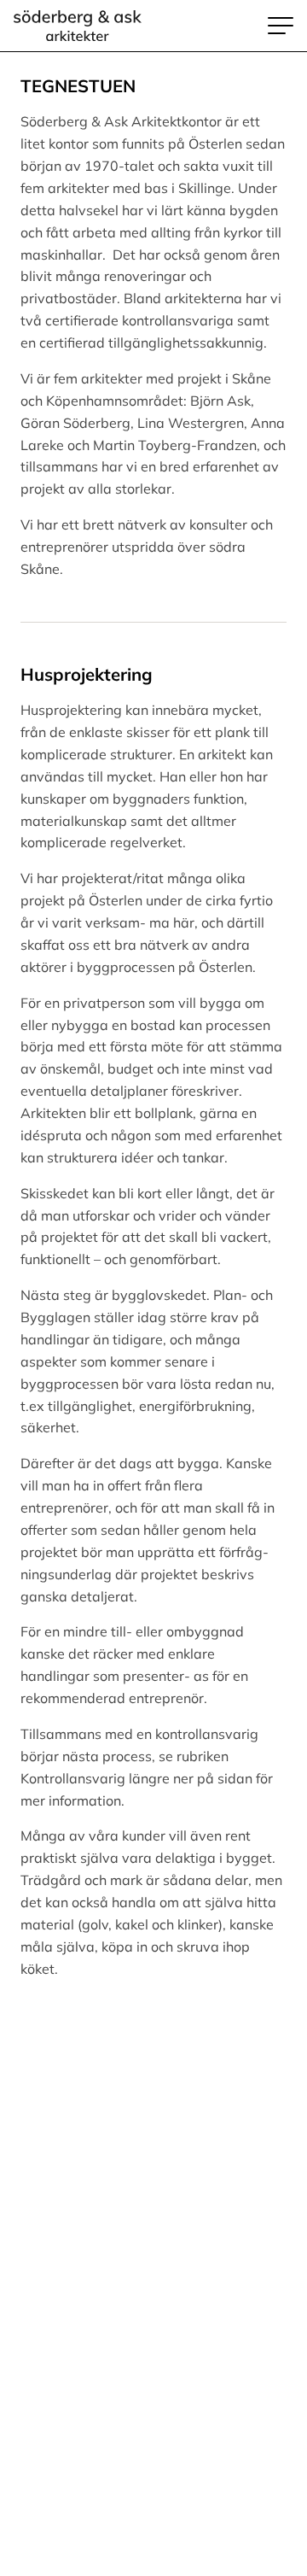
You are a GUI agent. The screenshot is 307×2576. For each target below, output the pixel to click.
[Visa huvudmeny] (281, 26)
